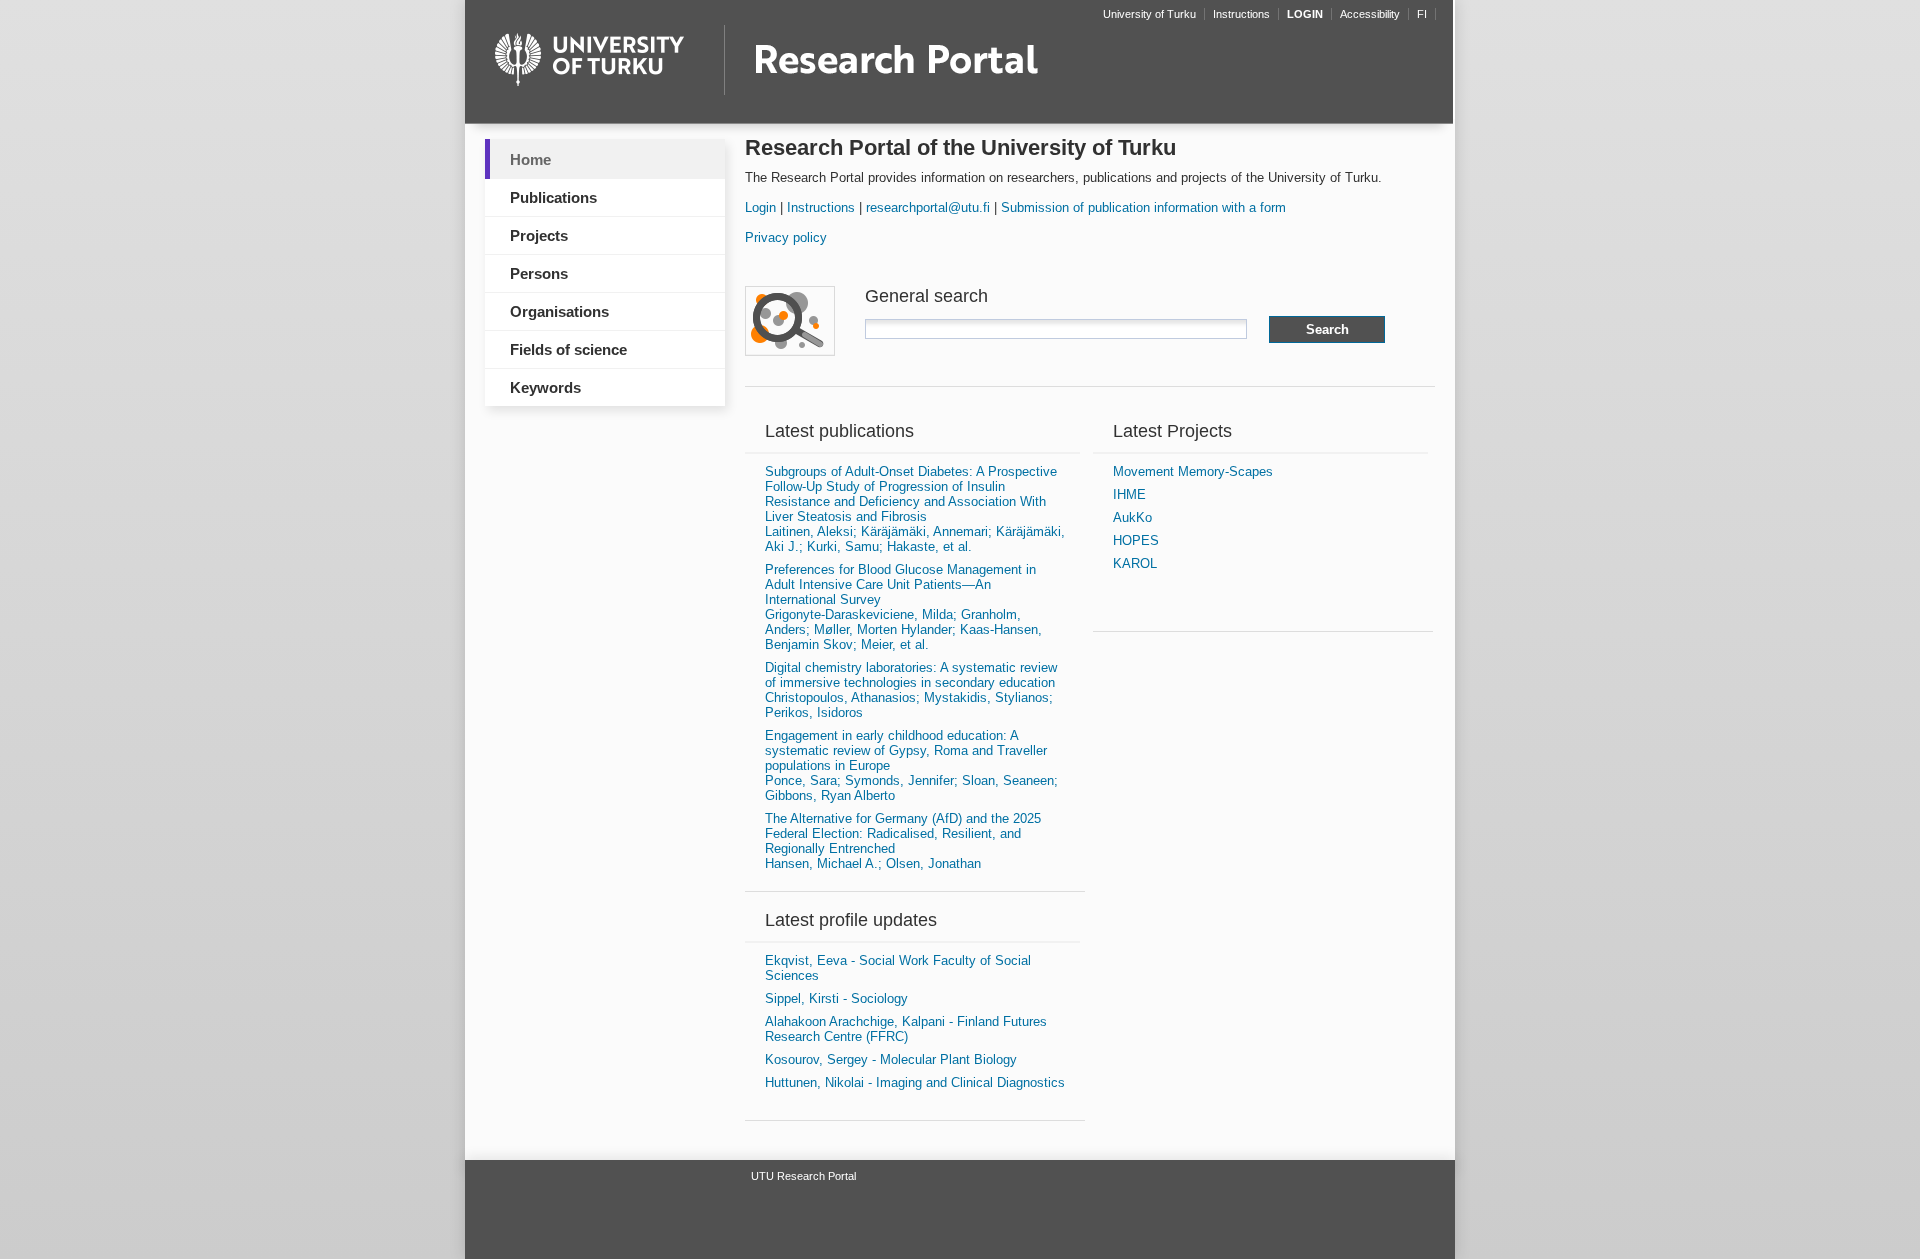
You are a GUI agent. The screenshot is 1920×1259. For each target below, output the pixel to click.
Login (760, 207)
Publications (553, 197)
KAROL (1135, 563)
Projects (539, 235)
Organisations (559, 311)
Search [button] (1327, 329)
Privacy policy (786, 237)
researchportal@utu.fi (928, 207)
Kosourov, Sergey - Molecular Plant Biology (891, 1059)
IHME (1129, 494)
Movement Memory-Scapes (1193, 471)
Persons (539, 273)
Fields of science (568, 349)
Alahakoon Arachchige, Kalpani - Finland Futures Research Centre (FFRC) (906, 1029)
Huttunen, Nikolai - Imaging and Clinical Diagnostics (915, 1082)
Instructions (821, 207)
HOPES (1136, 540)
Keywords (545, 387)
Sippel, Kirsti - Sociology (836, 998)
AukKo (1132, 517)
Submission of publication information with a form (1143, 207)
